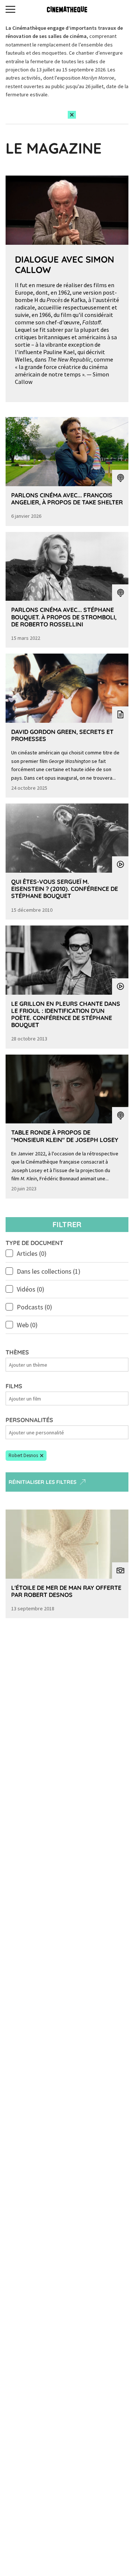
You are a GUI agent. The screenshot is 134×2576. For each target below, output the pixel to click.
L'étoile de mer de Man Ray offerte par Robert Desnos (66, 1591)
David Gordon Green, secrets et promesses (62, 735)
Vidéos (31, 1289)
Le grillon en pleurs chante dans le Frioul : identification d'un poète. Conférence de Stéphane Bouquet (66, 1014)
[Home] (67, 9)
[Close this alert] (72, 115)
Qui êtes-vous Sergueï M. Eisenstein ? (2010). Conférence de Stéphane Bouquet (65, 889)
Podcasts (34, 1307)
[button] (26, 1456)
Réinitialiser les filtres (42, 1482)
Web (27, 1325)
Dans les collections (49, 1271)
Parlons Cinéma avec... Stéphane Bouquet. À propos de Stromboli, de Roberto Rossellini (64, 617)
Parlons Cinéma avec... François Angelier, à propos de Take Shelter (67, 499)
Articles (32, 1253)
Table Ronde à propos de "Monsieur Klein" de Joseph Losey (65, 1136)
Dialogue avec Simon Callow (65, 265)
